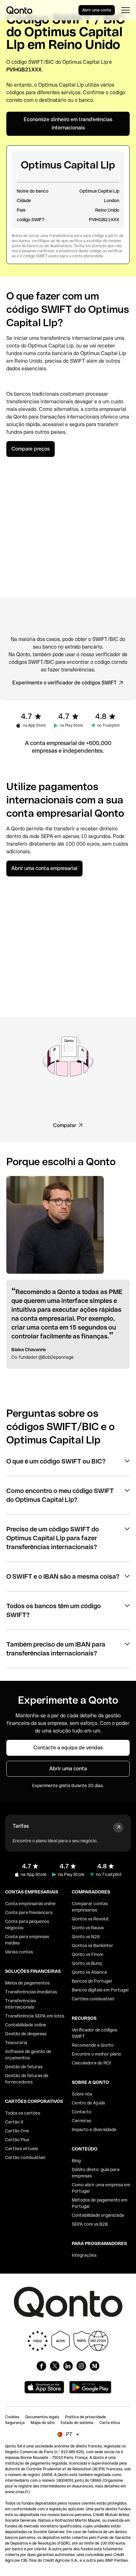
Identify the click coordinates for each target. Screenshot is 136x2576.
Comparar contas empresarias (90, 1907)
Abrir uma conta (97, 10)
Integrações (84, 2255)
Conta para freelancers (29, 1912)
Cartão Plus (17, 2140)
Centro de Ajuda (88, 2103)
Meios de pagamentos (27, 1983)
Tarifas (21, 1826)
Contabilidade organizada (98, 2215)
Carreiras (81, 2121)
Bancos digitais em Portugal (100, 1990)
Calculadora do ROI (91, 2063)
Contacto (82, 2112)
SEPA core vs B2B (90, 2224)
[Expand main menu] (125, 10)
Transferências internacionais (21, 2004)
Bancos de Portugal (92, 1981)
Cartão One (17, 2131)
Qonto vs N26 (86, 1937)
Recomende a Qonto (93, 2045)
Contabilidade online (26, 2025)
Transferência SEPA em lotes (35, 2016)
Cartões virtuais (22, 2149)
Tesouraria (16, 2043)
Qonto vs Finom (88, 1954)
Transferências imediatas (31, 1992)
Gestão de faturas (24, 2067)
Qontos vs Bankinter (93, 1945)
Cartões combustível (93, 1999)
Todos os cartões (23, 2113)
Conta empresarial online (30, 1904)
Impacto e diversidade (94, 2130)
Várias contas (19, 1952)
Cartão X (14, 2122)
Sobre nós (82, 2094)
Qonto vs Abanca (89, 1972)
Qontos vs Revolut (90, 1919)
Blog (76, 2161)
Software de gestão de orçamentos (28, 2055)
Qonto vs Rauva (88, 1928)
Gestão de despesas (26, 2034)
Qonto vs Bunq (87, 1963)
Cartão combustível (25, 2157)
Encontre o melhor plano (96, 2054)
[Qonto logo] (19, 10)
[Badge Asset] (41, 2366)
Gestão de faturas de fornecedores (27, 2079)
